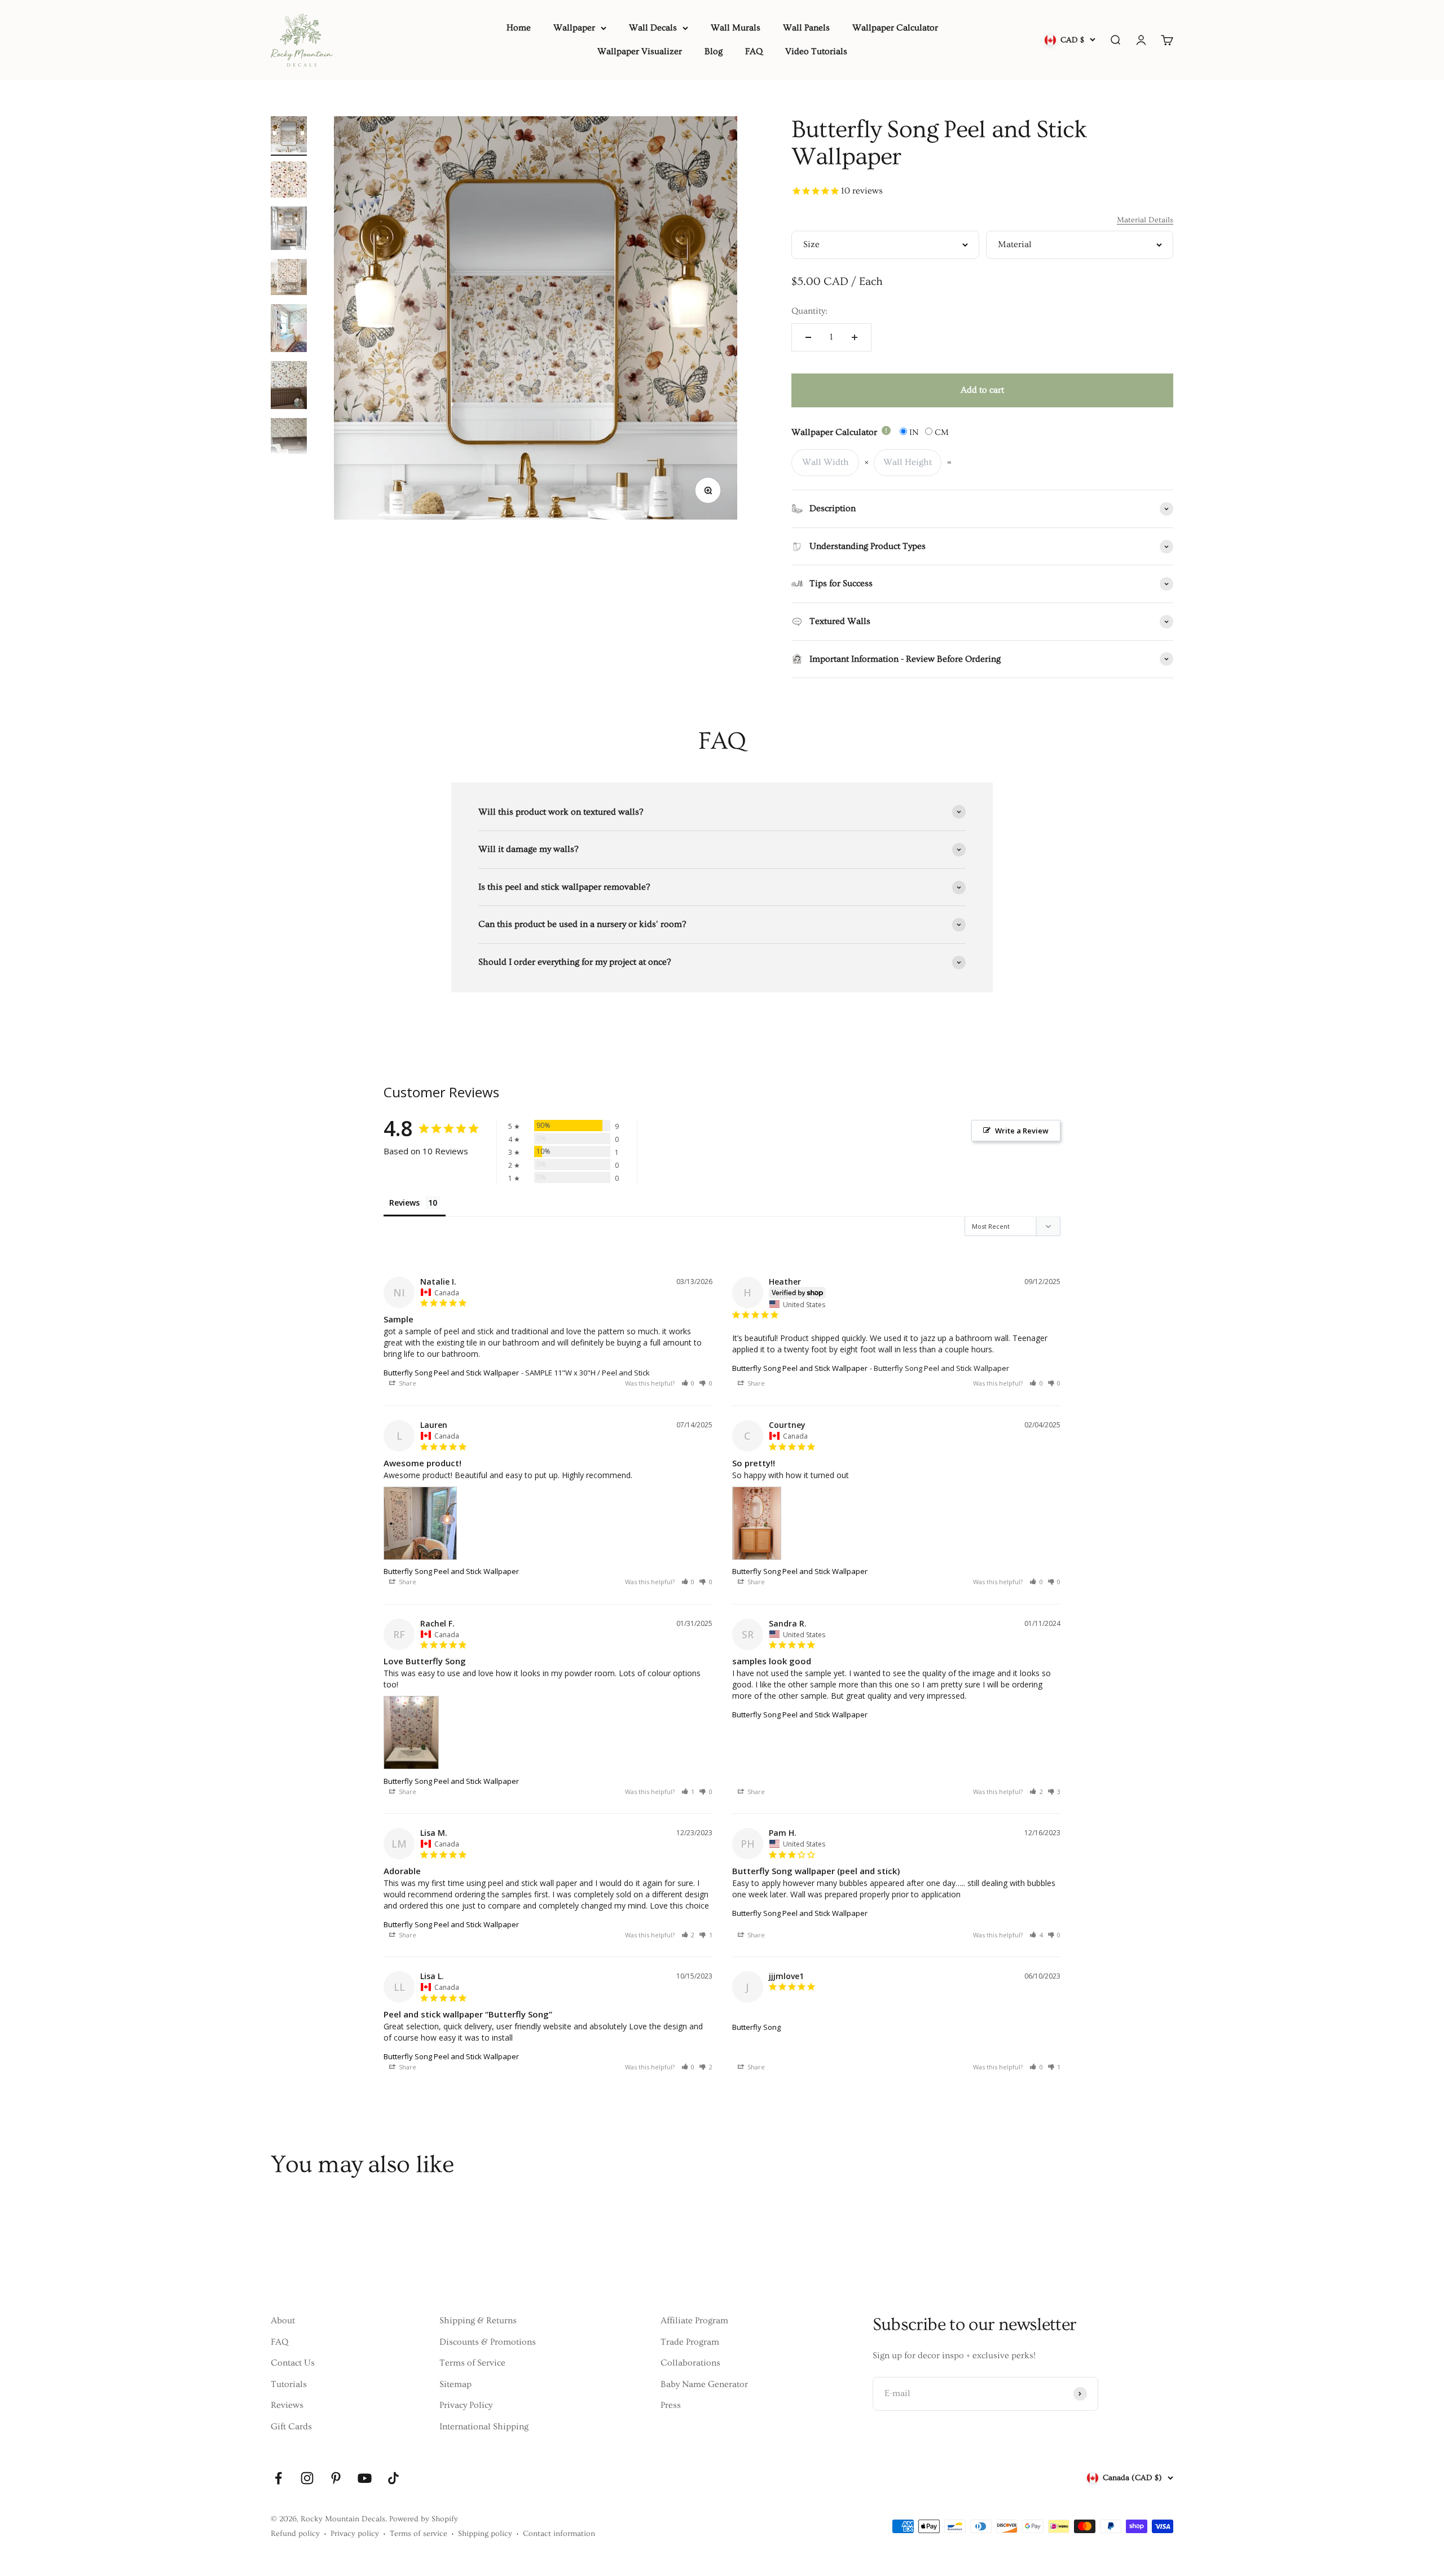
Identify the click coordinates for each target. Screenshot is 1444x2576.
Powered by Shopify (424, 2519)
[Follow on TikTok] (393, 2478)
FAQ (754, 51)
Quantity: (809, 311)
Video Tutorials (816, 51)
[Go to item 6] (289, 387)
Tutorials (289, 2384)
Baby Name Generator (704, 2384)
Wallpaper (574, 28)
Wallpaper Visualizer (640, 51)
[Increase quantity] (855, 337)
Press (671, 2405)
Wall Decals (653, 28)
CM (941, 432)
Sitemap (455, 2384)
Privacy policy (355, 2534)
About (283, 2320)
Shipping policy (485, 2534)
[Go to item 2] (289, 181)
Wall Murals (736, 28)
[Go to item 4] (289, 279)
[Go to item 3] (289, 230)
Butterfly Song (756, 2027)
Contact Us (293, 2363)
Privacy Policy (466, 2405)
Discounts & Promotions (488, 2342)
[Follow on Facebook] (278, 2478)
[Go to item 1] (289, 136)
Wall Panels (806, 28)
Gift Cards (291, 2426)
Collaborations (690, 2363)
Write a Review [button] (1022, 1131)
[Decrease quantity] (808, 337)
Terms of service (419, 2534)
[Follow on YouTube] (365, 2478)
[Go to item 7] (289, 447)
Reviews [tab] (404, 1203)
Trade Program (690, 2342)
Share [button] (407, 1383)
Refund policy (295, 2534)
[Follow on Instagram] (307, 2478)
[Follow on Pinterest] (336, 2478)
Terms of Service (472, 2363)
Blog (714, 51)
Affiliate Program (694, 2320)
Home (519, 28)
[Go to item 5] (289, 330)
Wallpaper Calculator (895, 28)
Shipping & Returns (478, 2320)
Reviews (287, 2405)
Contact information (559, 2534)
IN (913, 432)
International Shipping (484, 2426)
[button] (688, 1383)
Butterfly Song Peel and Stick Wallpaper (451, 1373)
